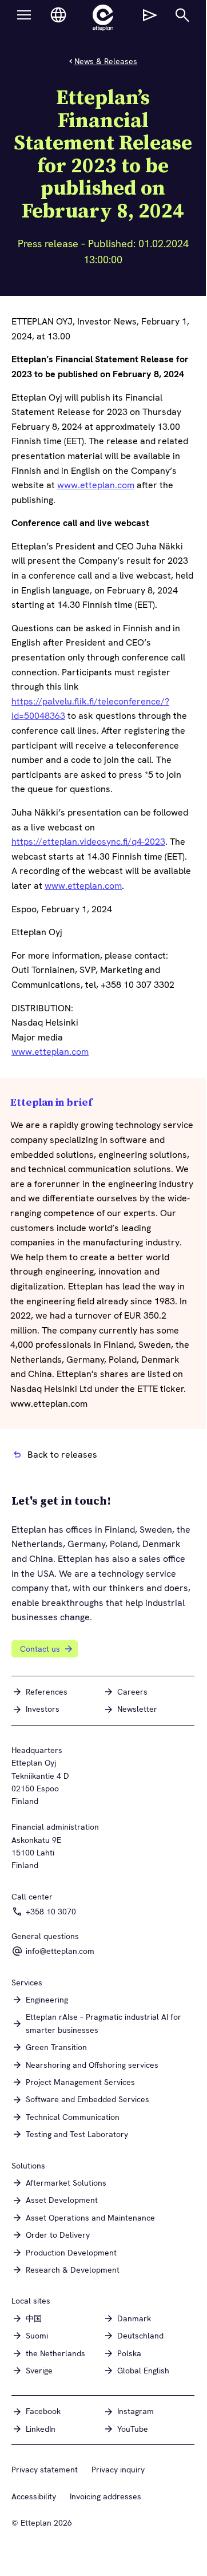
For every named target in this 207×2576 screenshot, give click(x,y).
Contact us (40, 1649)
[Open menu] (24, 15)
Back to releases (62, 1455)
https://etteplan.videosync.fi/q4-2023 (88, 842)
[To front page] (103, 18)
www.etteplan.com (96, 485)
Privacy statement (45, 2470)
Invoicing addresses (106, 2496)
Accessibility (34, 2496)
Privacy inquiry (118, 2470)
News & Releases (106, 61)
